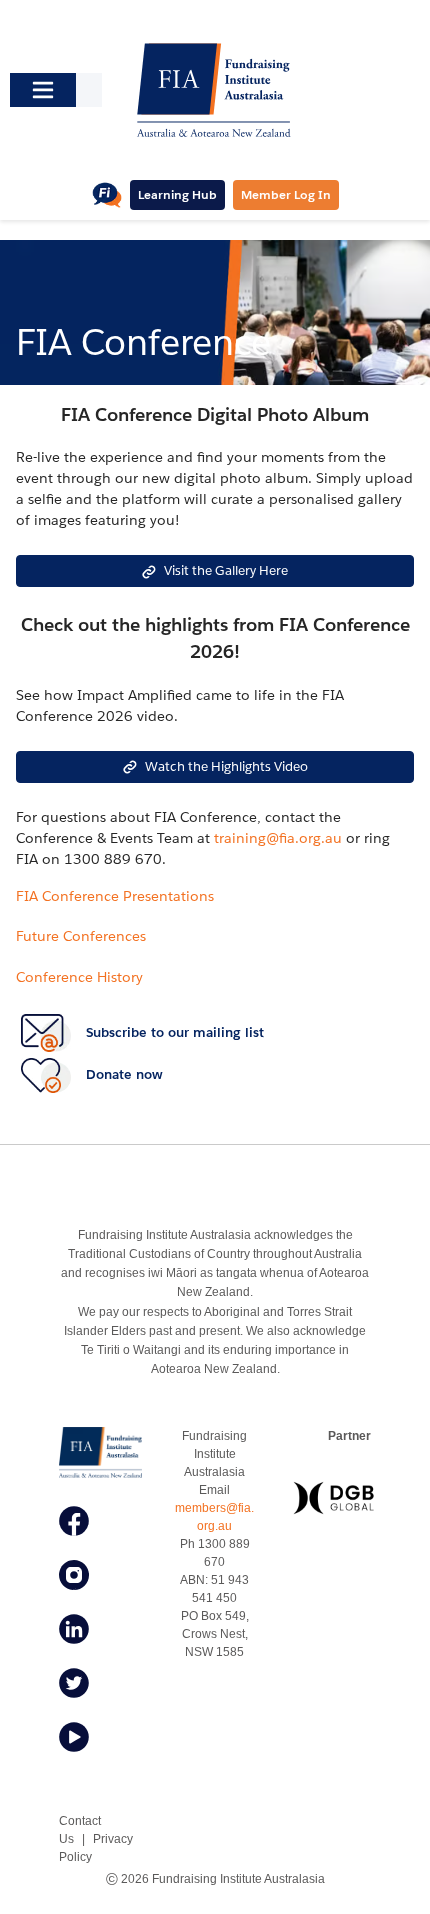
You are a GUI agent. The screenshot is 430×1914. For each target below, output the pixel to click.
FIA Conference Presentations (115, 896)
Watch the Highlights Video (226, 766)
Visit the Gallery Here (226, 570)
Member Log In (286, 194)
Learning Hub (177, 194)
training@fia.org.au (278, 838)
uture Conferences (84, 936)
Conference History (79, 977)
